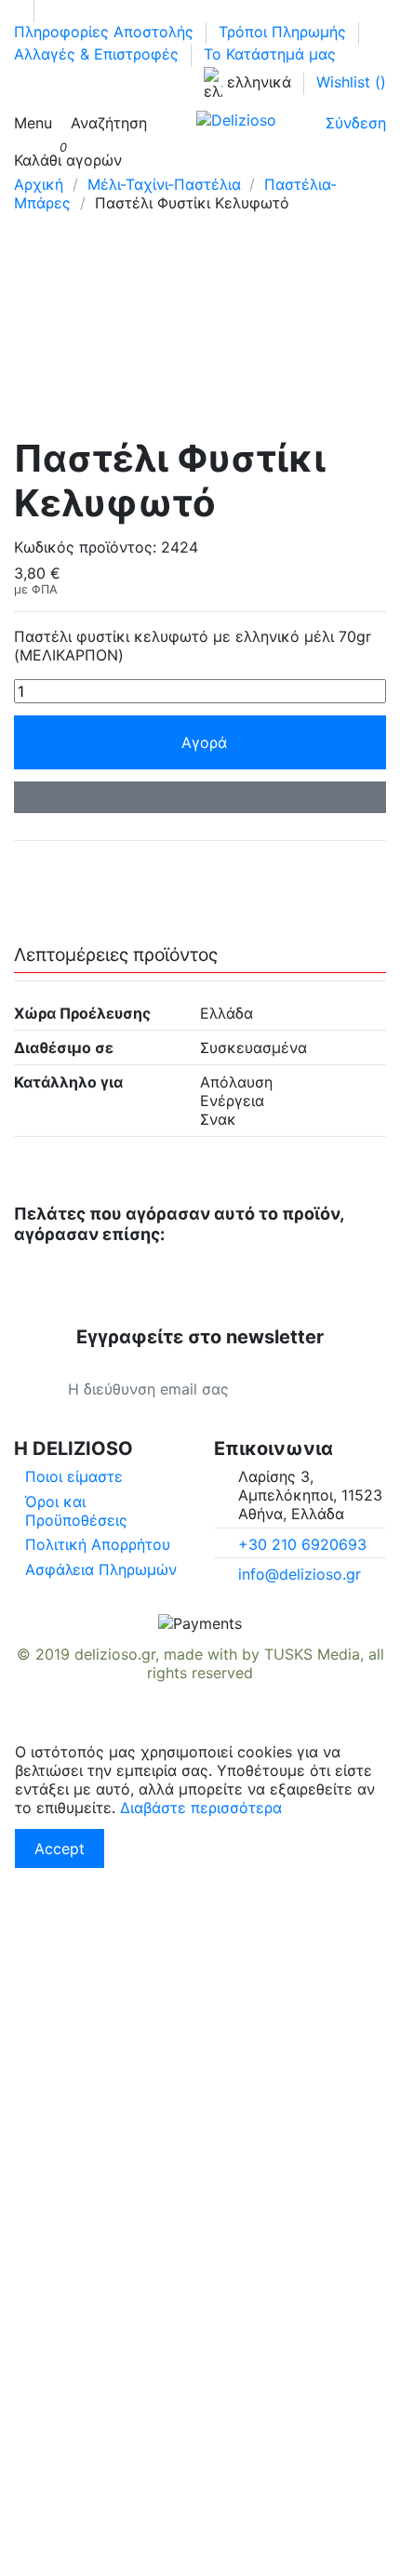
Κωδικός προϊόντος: (85, 547)
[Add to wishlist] (200, 797)
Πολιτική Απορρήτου (98, 1544)
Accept (60, 1849)
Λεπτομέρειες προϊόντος (116, 955)
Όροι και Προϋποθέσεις (76, 1511)
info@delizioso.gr (300, 1574)
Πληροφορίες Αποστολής (106, 32)
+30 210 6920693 (302, 1544)
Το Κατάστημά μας (270, 54)
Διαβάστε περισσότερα (201, 1808)
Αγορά (204, 742)
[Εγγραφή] (332, 1389)
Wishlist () (351, 82)
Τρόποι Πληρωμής (285, 32)
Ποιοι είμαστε (74, 1476)
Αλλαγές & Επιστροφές (99, 54)
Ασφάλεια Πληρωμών (101, 1569)
